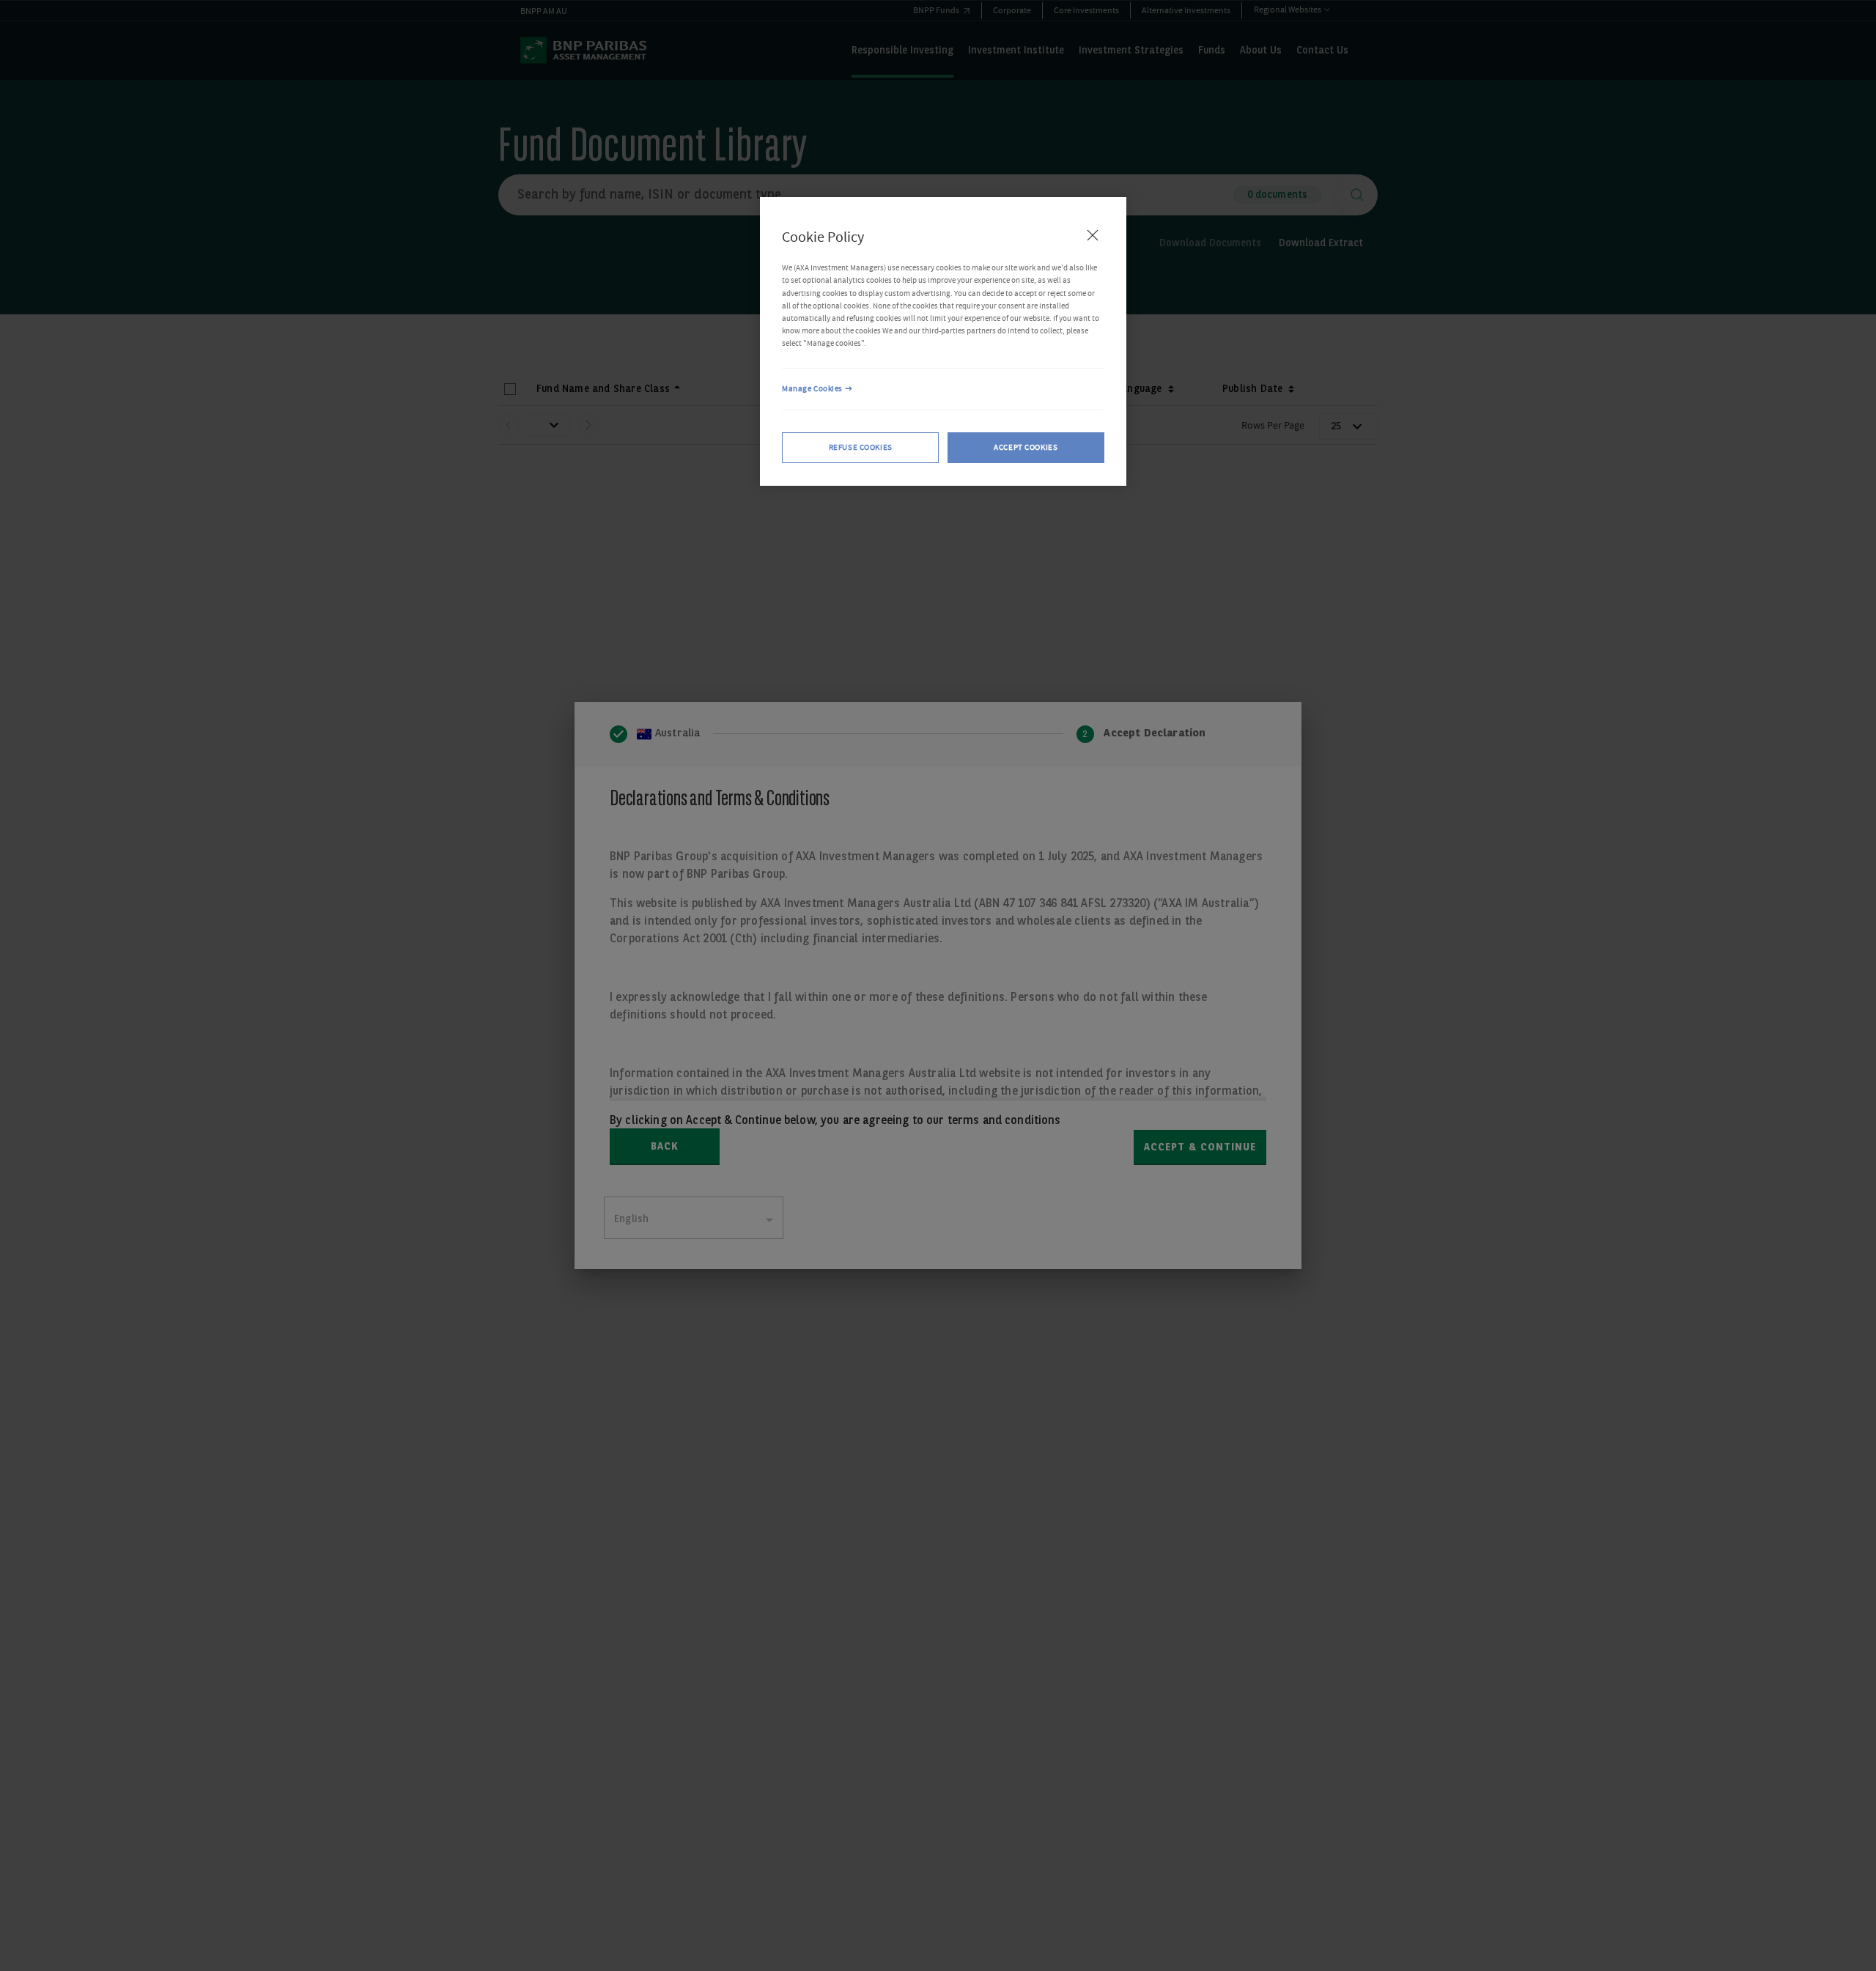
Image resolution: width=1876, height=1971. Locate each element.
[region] (943, 341)
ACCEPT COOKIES (1026, 447)
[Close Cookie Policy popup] (1093, 235)
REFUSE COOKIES (861, 447)
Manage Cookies (812, 389)
